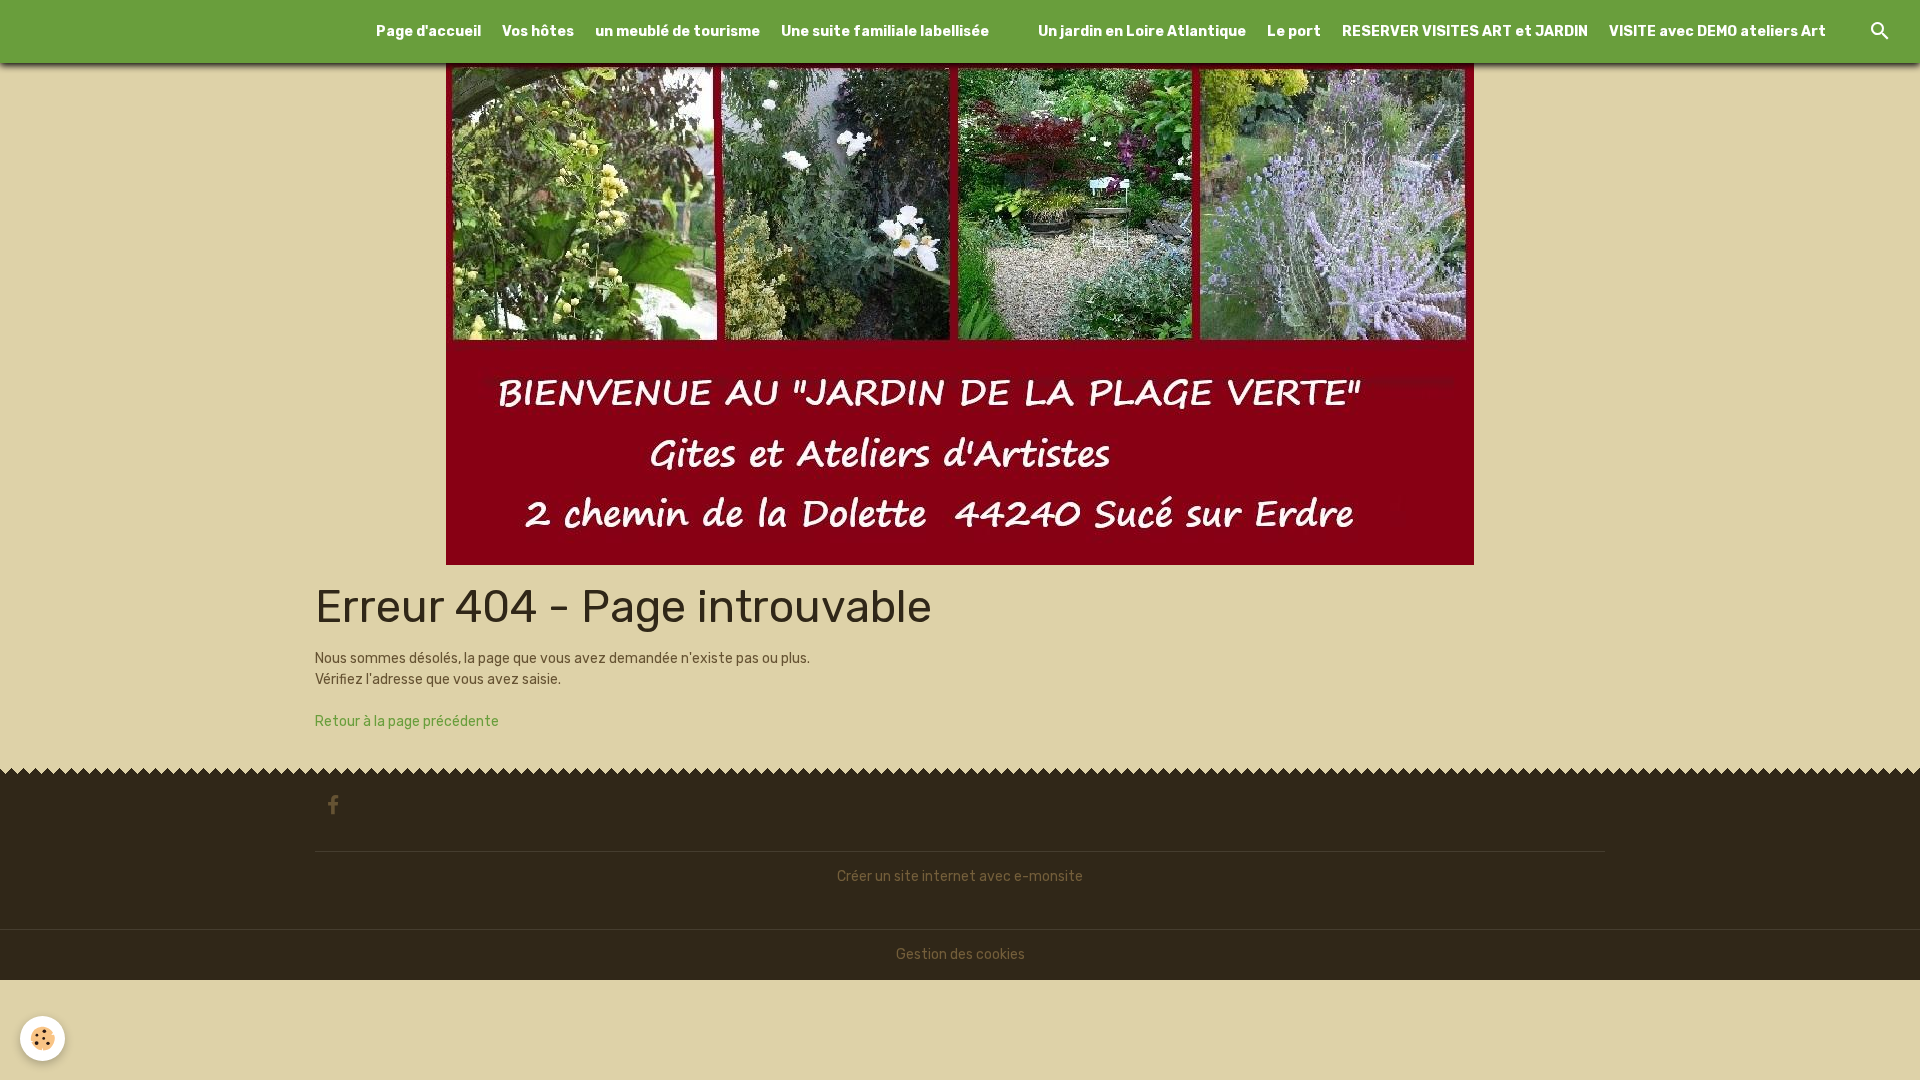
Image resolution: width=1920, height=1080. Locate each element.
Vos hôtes (538, 31)
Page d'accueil (428, 31)
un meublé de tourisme (677, 31)
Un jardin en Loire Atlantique (1142, 31)
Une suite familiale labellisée (885, 31)
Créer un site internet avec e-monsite (960, 876)
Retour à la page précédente (407, 721)
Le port (1294, 31)
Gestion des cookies (960, 954)
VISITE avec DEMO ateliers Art (1717, 31)
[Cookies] (42, 1038)
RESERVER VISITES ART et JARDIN (1465, 31)
